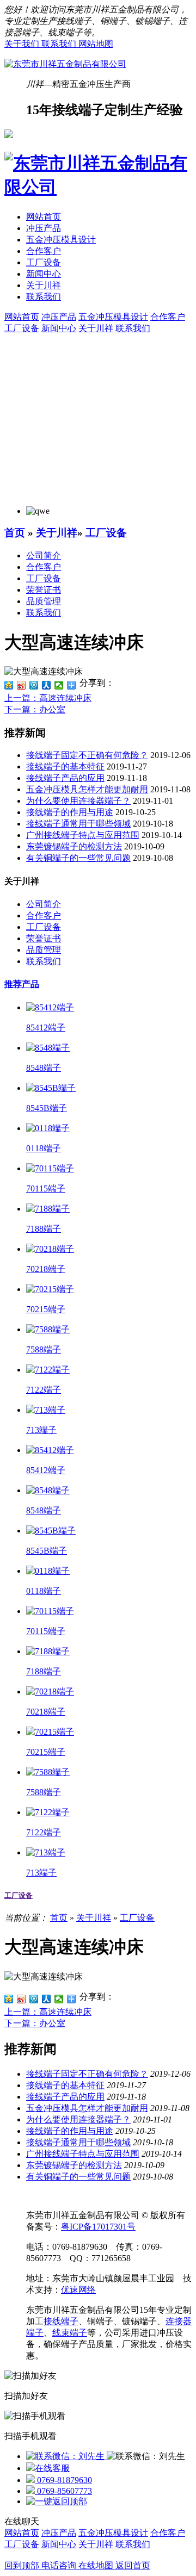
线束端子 (70, 2333)
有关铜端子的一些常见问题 (78, 858)
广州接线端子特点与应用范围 (83, 835)
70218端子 (46, 1269)
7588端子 (44, 1349)
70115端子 (46, 1188)
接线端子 (61, 2321)
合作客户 (44, 251)
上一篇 (48, 698)
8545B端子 (47, 1108)
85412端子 (46, 1028)
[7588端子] (48, 1329)
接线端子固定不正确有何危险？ (87, 755)
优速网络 (78, 2290)
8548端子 (44, 1068)
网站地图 (96, 44)
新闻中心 (44, 274)
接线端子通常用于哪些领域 (78, 824)
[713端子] (46, 1410)
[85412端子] (50, 1007)
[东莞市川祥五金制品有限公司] (65, 64)
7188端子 (44, 1229)
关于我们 (23, 44)
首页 (15, 533)
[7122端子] (48, 1370)
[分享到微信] (59, 685)
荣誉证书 (44, 590)
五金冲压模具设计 (61, 240)
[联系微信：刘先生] (66, 2456)
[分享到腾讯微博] (34, 685)
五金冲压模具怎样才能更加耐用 (87, 789)
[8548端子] (48, 1048)
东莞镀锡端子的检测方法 (74, 846)
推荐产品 (22, 984)
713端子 (41, 1430)
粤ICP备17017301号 (98, 2227)
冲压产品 (44, 228)
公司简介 (44, 555)
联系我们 (60, 44)
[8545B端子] (51, 1088)
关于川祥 (44, 285)
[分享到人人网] (47, 685)
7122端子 (44, 1390)
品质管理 (44, 601)
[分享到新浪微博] (22, 685)
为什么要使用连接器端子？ (78, 801)
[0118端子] (48, 1128)
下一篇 (35, 709)
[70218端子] (50, 1249)
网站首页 (44, 217)
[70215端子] (50, 1289)
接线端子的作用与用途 (70, 812)
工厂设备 (44, 262)
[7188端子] (48, 1209)
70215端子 (46, 1309)
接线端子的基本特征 (65, 766)
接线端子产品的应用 (65, 778)
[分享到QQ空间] (9, 685)
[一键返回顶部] (57, 2501)
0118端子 (44, 1148)
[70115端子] (50, 1168)
